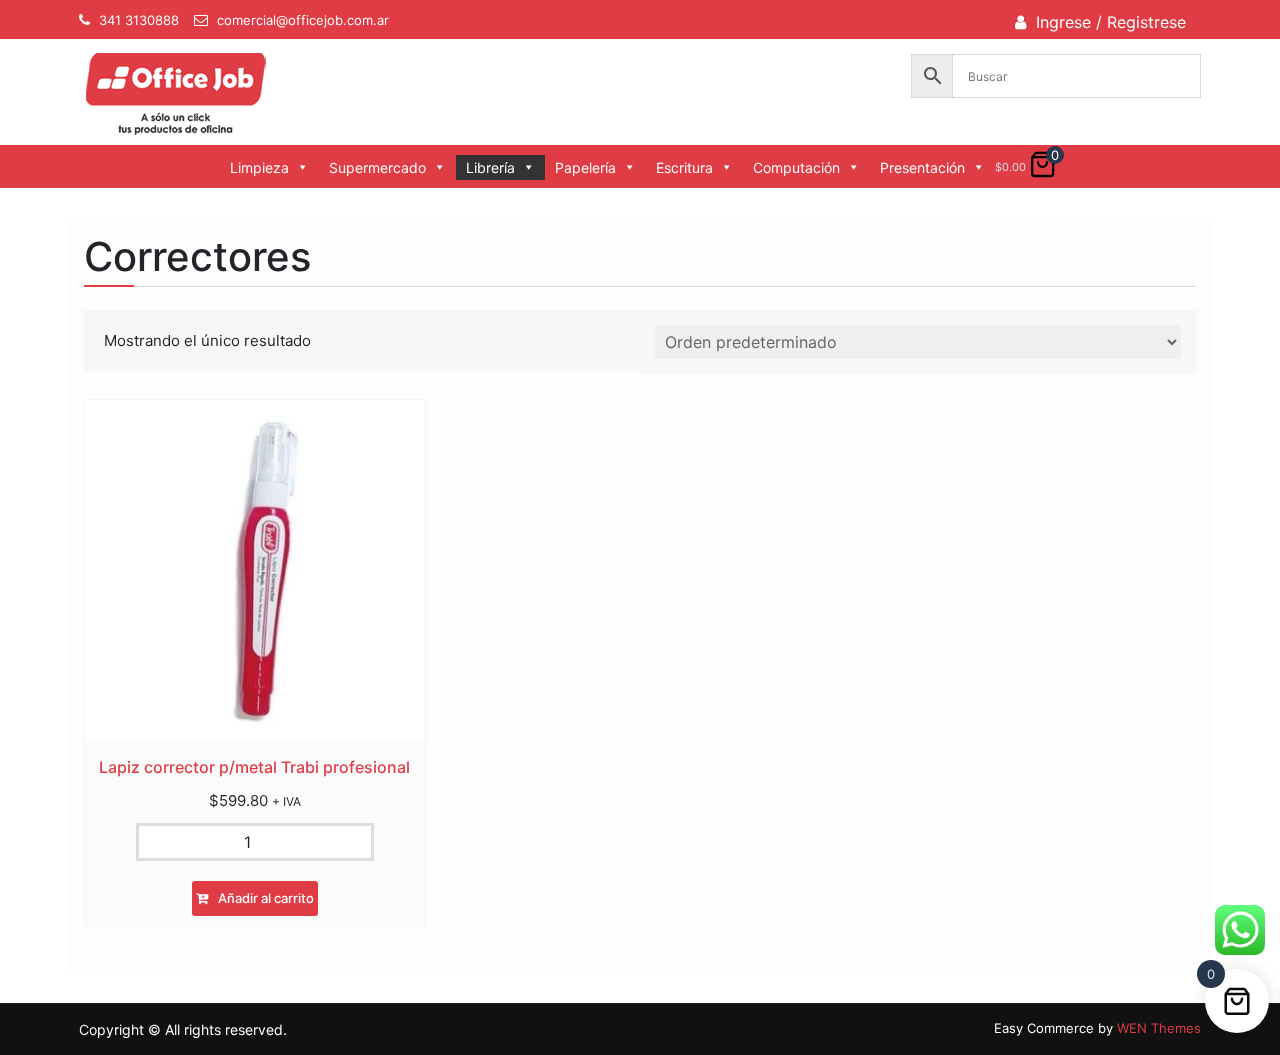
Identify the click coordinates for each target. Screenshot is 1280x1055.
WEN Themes (1159, 1028)
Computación (796, 167)
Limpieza (259, 167)
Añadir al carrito (266, 898)
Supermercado (377, 167)
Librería (490, 167)
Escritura (684, 167)
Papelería (585, 167)
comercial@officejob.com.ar (303, 20)
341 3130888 (139, 20)
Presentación (922, 167)
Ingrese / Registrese (1111, 22)
